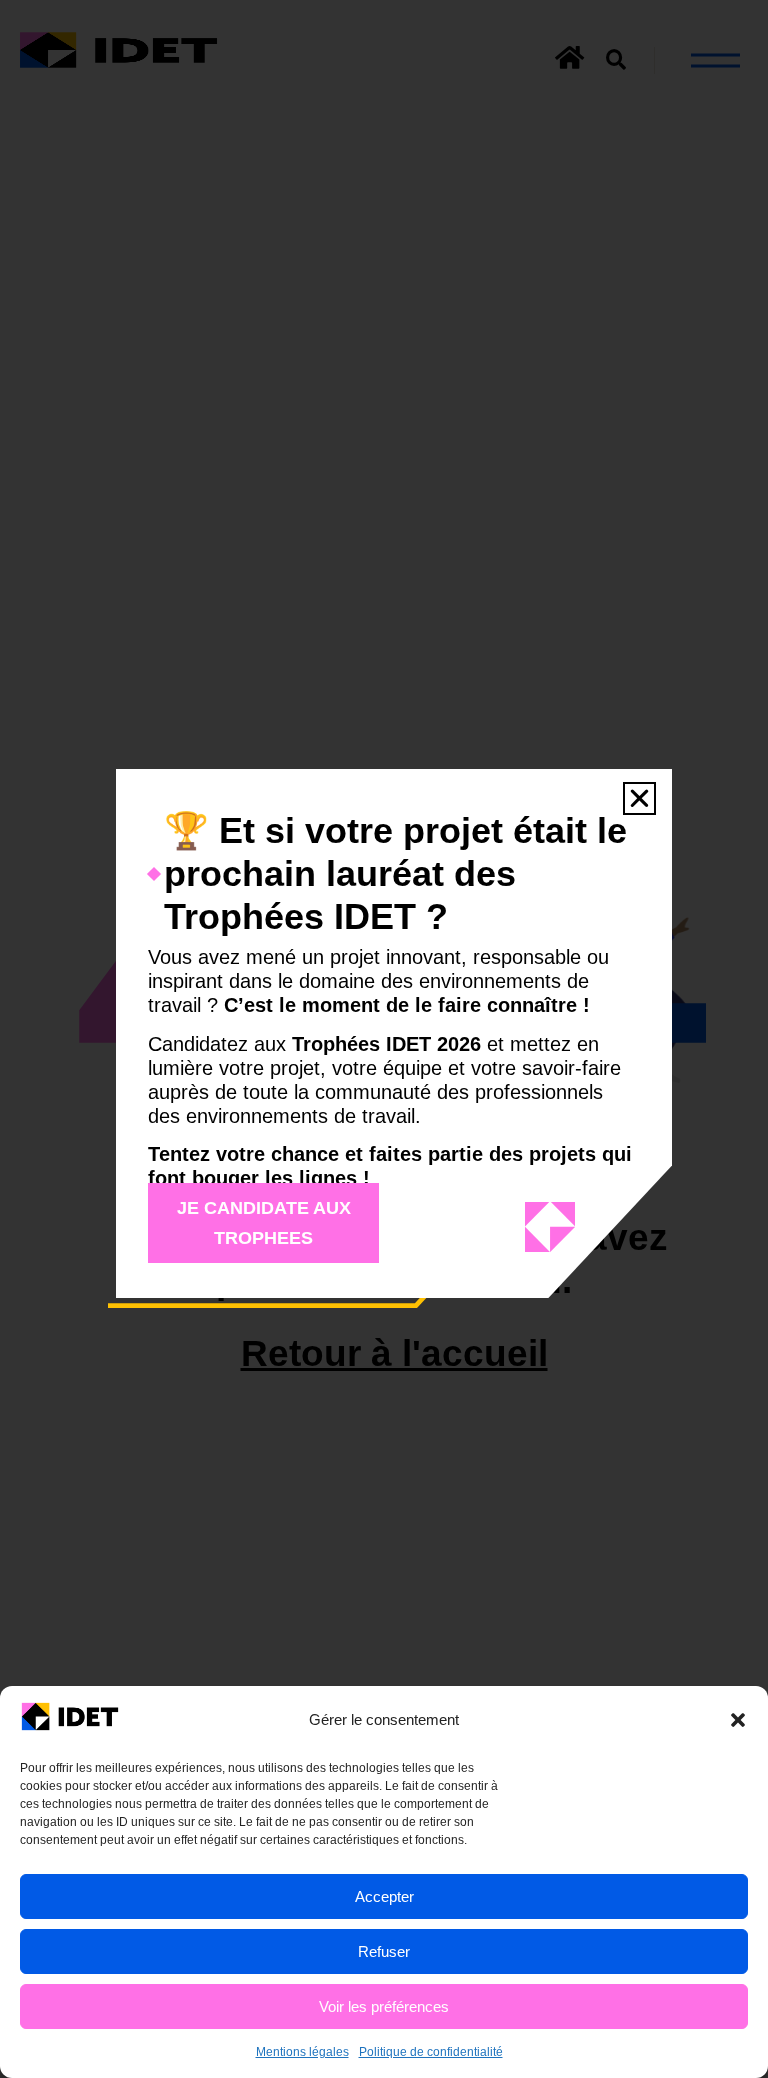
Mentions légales (302, 2052)
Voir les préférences (384, 2006)
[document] (384, 1039)
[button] (738, 1720)
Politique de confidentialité (431, 2052)
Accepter (384, 1896)
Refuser (384, 1951)
